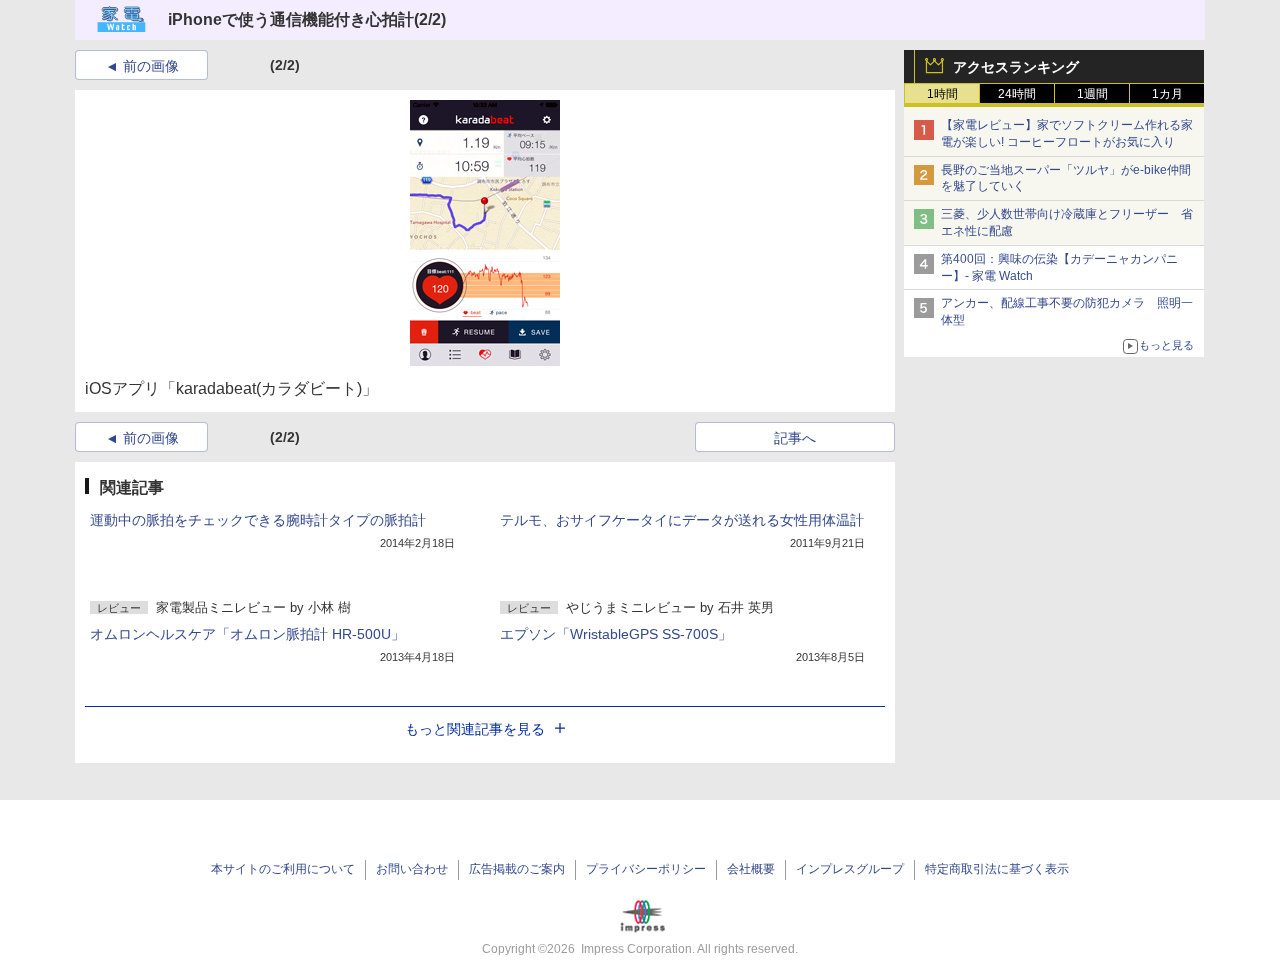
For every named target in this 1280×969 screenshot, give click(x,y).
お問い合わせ (412, 869)
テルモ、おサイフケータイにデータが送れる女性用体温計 (682, 520)
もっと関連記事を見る (475, 729)
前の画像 (151, 66)
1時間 (942, 94)
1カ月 (1167, 94)
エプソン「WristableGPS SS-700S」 (616, 634)
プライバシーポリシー (646, 869)
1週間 (1092, 94)
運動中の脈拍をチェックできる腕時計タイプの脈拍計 (258, 520)
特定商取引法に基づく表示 (997, 869)
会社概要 (751, 869)
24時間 (1017, 94)
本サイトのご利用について (283, 869)
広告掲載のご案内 (517, 869)
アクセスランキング (1016, 67)
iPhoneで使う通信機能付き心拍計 (291, 19)
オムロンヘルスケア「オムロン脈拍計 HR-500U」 (247, 634)
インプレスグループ (850, 869)
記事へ (795, 438)
